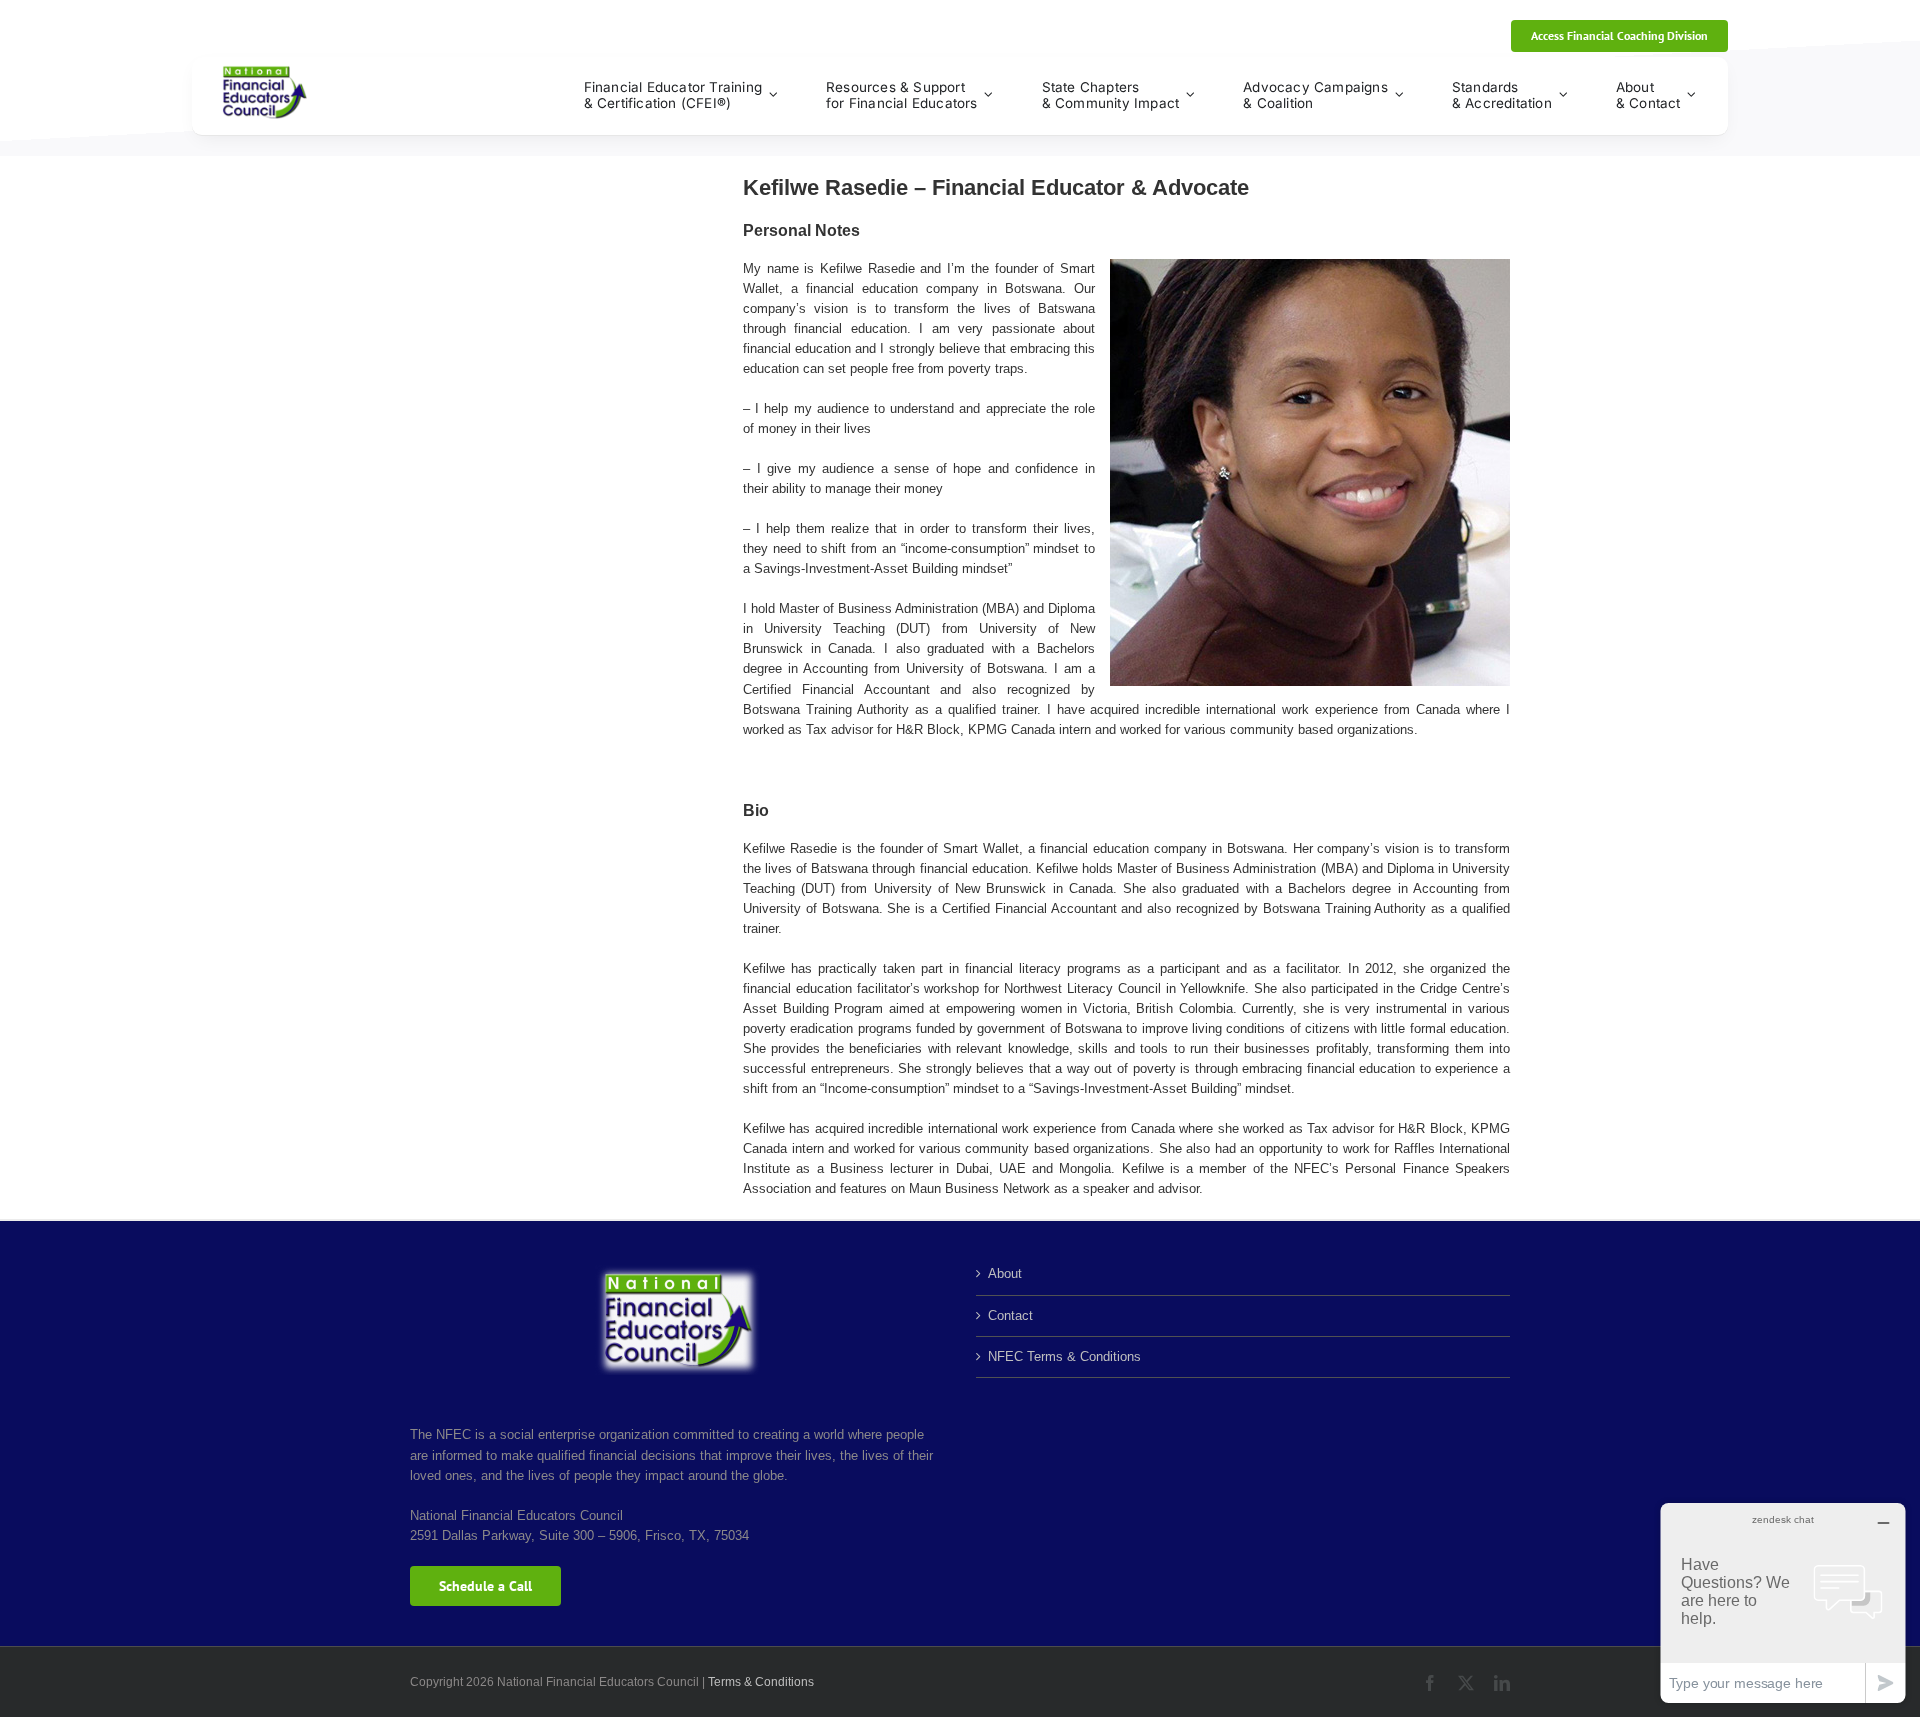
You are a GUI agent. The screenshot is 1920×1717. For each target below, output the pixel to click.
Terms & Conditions (761, 1682)
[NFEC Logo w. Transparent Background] (264, 71)
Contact (1010, 1315)
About (1005, 1273)
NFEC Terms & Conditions (1064, 1356)
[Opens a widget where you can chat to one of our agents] (1783, 1602)
